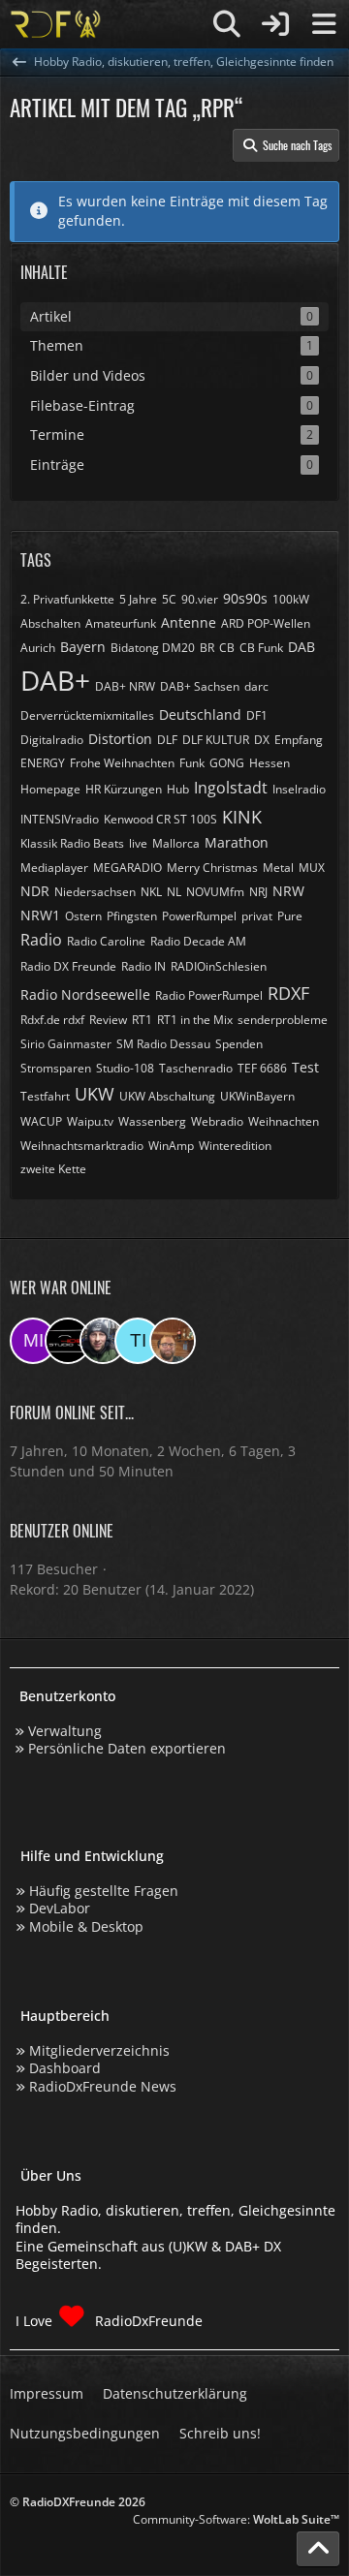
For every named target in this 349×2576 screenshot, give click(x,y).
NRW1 (40, 915)
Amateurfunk (121, 623)
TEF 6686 (262, 1068)
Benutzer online (62, 1531)
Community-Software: (236, 2519)
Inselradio (299, 789)
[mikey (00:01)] (33, 1341)
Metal (278, 868)
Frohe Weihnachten (122, 763)
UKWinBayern (257, 1096)
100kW (291, 599)
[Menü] (324, 24)
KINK (242, 817)
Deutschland (200, 714)
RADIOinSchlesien (219, 966)
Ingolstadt (231, 788)
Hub (178, 789)
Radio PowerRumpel (209, 995)
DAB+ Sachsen (200, 686)
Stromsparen (56, 1068)
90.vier (200, 599)
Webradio (217, 1121)
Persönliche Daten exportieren (127, 1748)
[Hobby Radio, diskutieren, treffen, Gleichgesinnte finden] (56, 24)
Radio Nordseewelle (85, 994)
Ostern (83, 916)
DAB (301, 647)
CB (227, 648)
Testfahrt (45, 1096)
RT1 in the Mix (195, 1020)
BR (207, 648)
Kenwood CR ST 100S (160, 819)
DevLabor (60, 1908)
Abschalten (50, 623)
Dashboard (65, 2068)
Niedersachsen (95, 892)
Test (305, 1067)
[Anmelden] (275, 24)
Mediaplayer (54, 868)
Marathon (237, 842)
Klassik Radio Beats (72, 843)
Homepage (50, 789)
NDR (35, 891)
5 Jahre (138, 599)
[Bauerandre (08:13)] (103, 1341)
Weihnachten (284, 1121)
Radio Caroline (106, 941)
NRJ (258, 892)
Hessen (270, 763)
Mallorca (176, 843)
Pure (290, 916)
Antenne (189, 622)
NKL (151, 892)
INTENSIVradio (60, 819)
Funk (192, 763)
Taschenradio (196, 1068)
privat (257, 916)
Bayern (83, 647)
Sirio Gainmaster (66, 1044)
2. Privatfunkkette (67, 599)
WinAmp (171, 1146)
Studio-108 (125, 1068)
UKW (95, 1094)
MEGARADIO (127, 868)
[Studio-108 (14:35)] (68, 1341)
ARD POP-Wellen (266, 623)
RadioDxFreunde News (103, 2086)
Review (108, 1020)
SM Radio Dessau (163, 1044)
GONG (227, 763)
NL (174, 892)
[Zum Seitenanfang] (318, 2549)
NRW (288, 891)
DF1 (257, 715)
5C (169, 599)
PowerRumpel (199, 916)
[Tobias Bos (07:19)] (173, 1341)
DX (262, 740)
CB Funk (261, 648)
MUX (312, 868)
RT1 (142, 1020)
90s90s (245, 598)
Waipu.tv (90, 1121)
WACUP (41, 1121)
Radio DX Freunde (68, 966)
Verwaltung (65, 1731)
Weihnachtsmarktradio (82, 1146)
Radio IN (143, 966)
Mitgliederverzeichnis (99, 2050)
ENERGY (43, 763)
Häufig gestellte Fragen (104, 1891)
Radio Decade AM (198, 941)
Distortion (120, 739)
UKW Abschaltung (167, 1096)
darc (256, 686)
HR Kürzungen (124, 789)
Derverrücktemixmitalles (87, 715)
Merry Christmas (212, 868)
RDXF (288, 993)
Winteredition (235, 1146)
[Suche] (227, 24)
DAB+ (55, 680)
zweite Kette (53, 1169)
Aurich (38, 648)
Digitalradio (52, 740)
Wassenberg (152, 1121)
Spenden (239, 1044)
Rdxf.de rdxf (52, 1020)
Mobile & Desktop (86, 1926)
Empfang (299, 740)
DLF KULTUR (216, 740)
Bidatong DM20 (153, 648)
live (138, 843)
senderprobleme (283, 1020)
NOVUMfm (215, 892)
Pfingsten (132, 916)
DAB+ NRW (125, 686)
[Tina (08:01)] (138, 1341)
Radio (41, 940)
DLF (167, 740)
